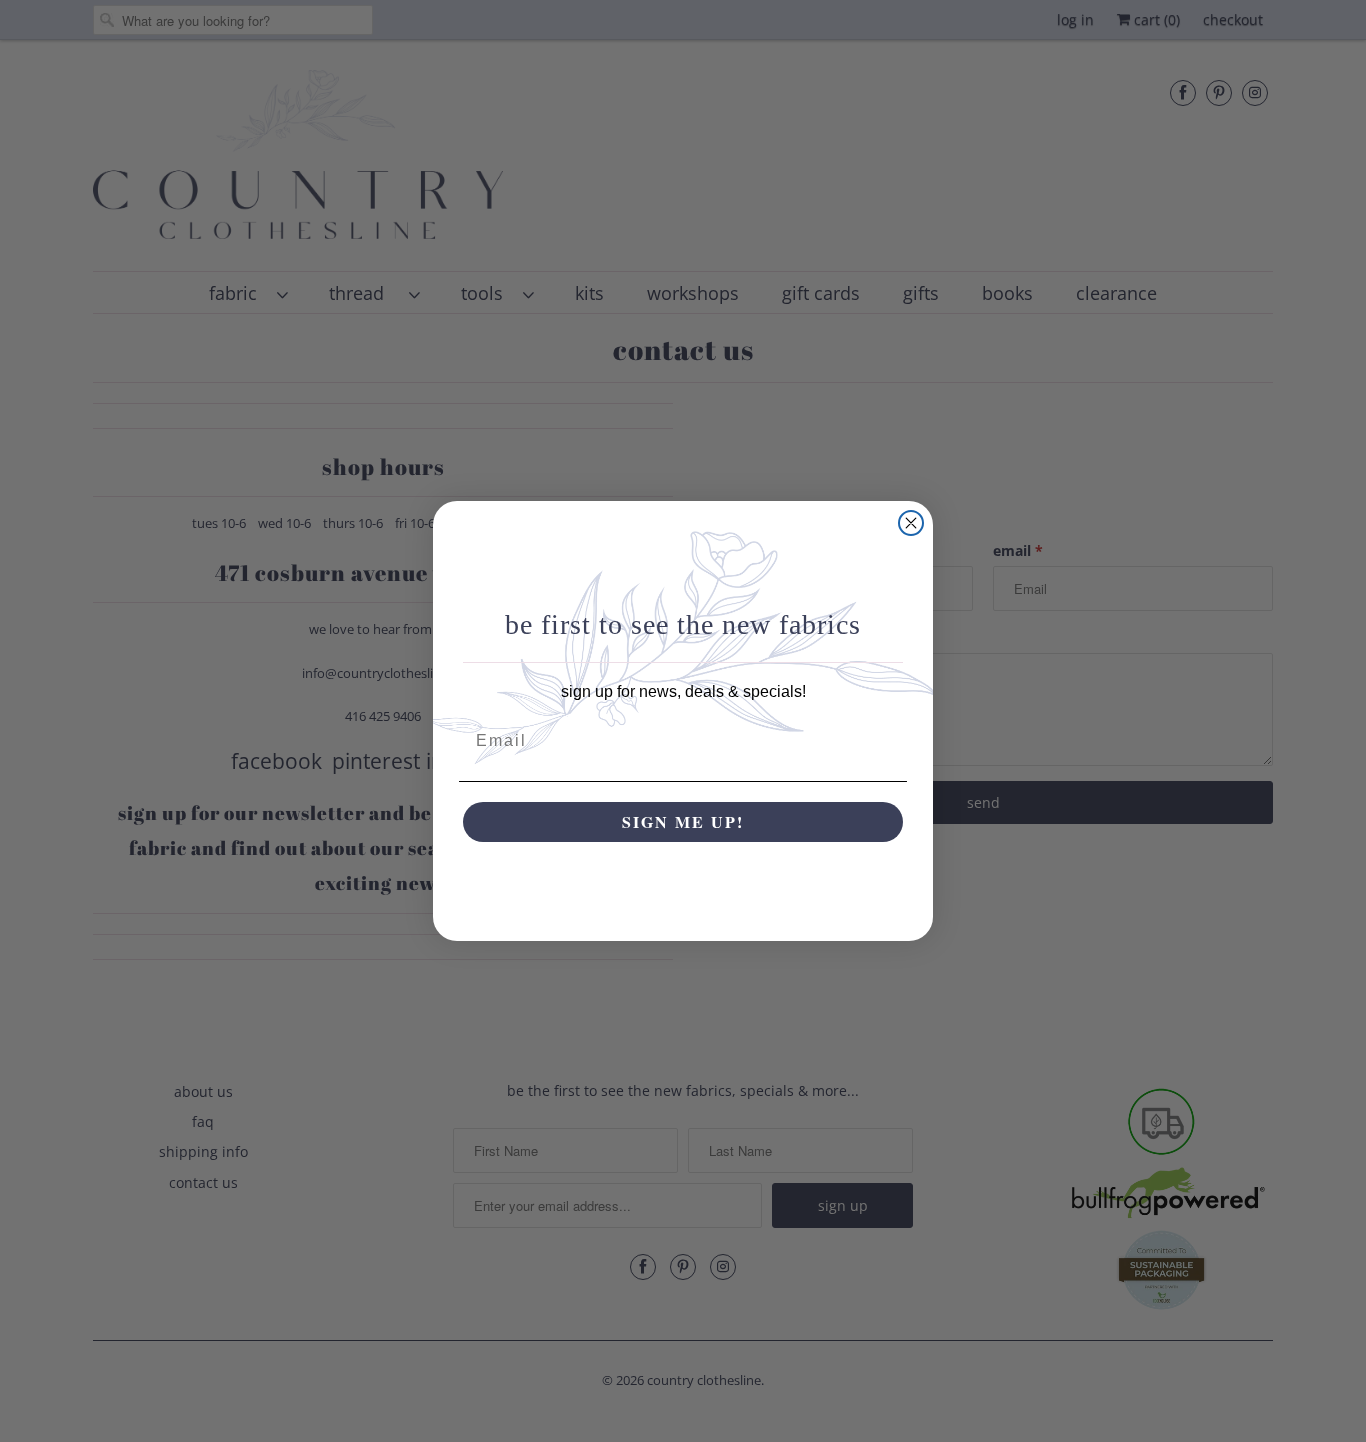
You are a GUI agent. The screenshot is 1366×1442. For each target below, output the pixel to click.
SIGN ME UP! (683, 821)
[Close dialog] (911, 523)
